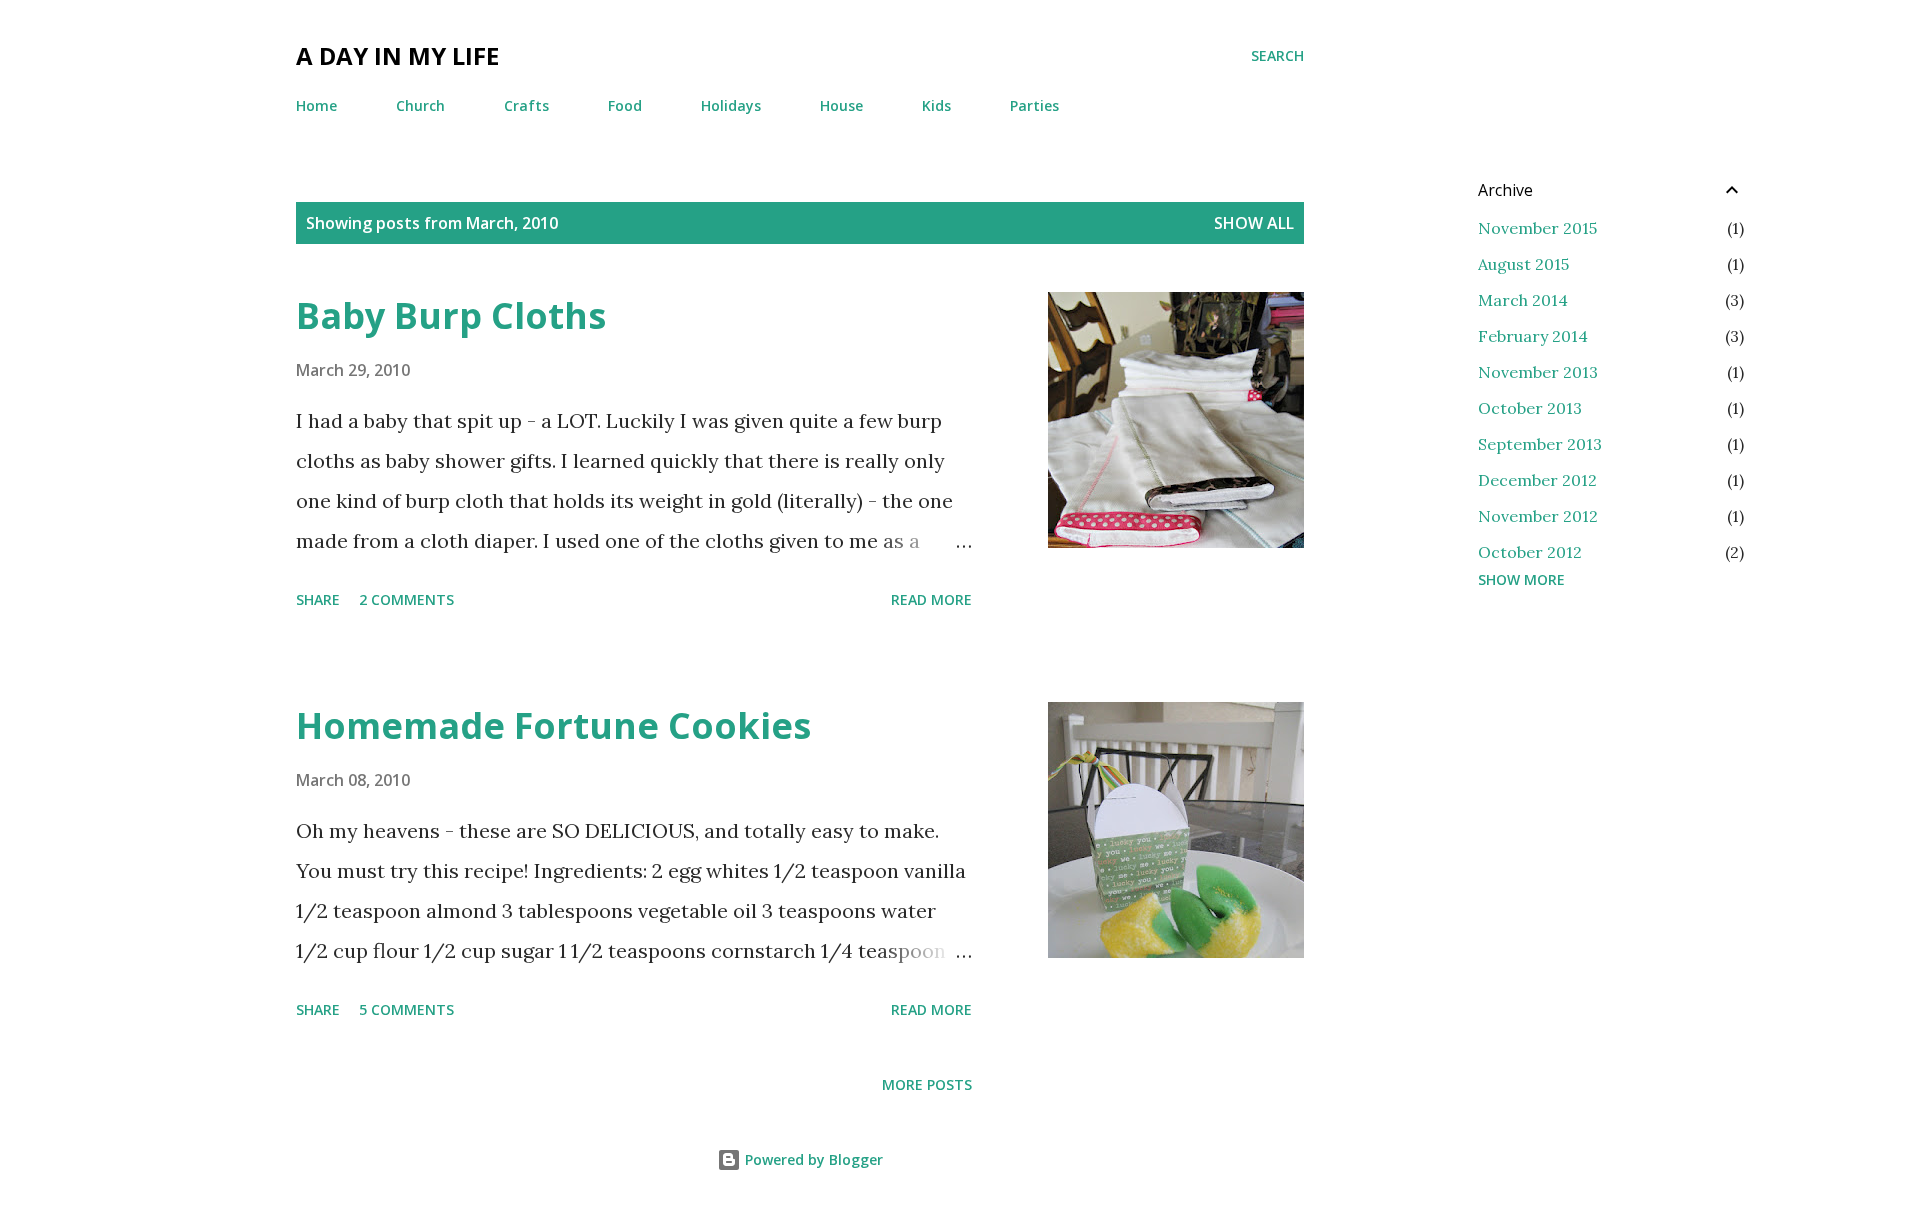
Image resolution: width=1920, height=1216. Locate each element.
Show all (1254, 223)
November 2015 (1537, 228)
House (841, 105)
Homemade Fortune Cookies (553, 725)
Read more (931, 599)
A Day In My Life (397, 55)
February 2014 (1533, 336)
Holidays (731, 105)
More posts (927, 1084)
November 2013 (1538, 372)
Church (420, 105)
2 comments (406, 599)
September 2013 (1540, 444)
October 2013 (1530, 408)
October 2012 (1530, 552)
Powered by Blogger (812, 1159)
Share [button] (318, 599)
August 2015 (1523, 264)
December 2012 (1537, 480)
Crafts (526, 105)
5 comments (406, 1009)
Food (625, 105)
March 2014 (1523, 300)
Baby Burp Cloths (451, 315)
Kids (936, 105)
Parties (1034, 105)
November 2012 (1538, 516)
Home (316, 105)
